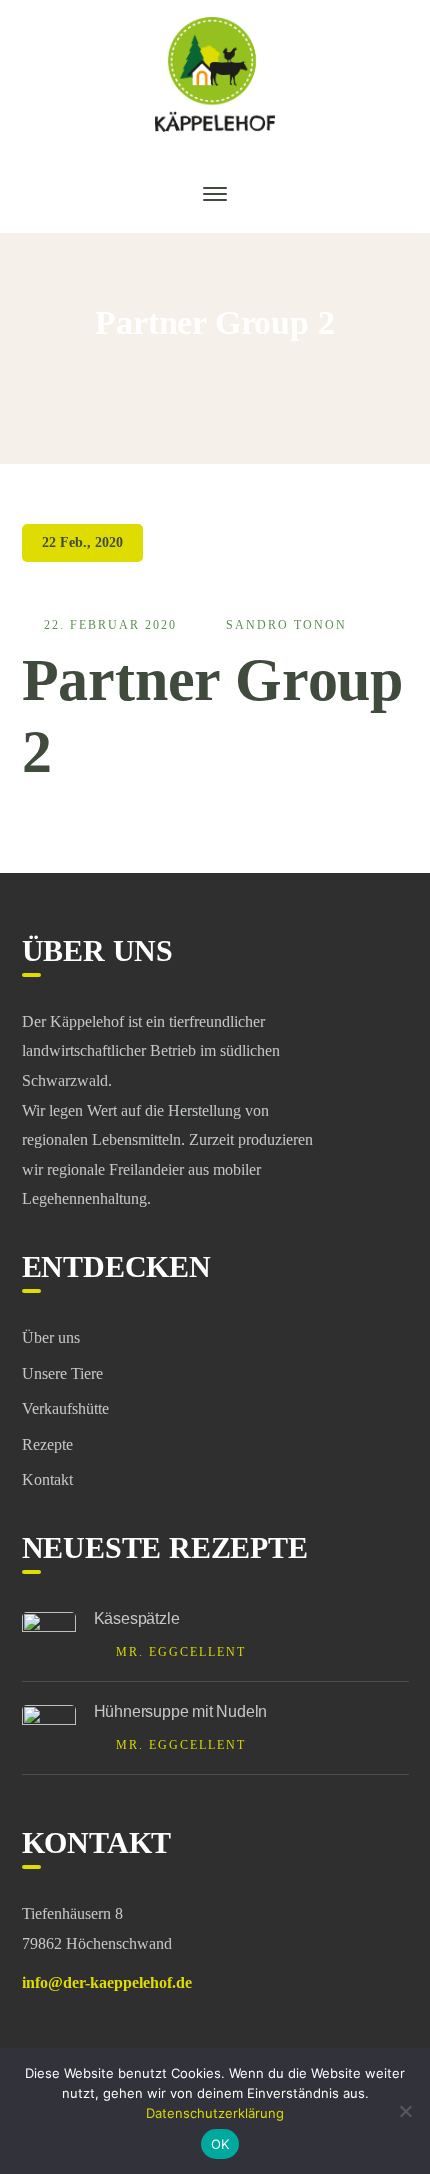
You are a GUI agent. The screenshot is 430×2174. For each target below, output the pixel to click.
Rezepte (47, 1444)
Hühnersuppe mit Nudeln (181, 1711)
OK (220, 2144)
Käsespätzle (137, 1618)
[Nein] (405, 2111)
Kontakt (47, 1479)
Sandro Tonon (286, 625)
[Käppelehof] (215, 72)
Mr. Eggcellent (181, 1652)
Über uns (51, 1337)
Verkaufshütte (65, 1408)
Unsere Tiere (62, 1373)
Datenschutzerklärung (215, 2113)
